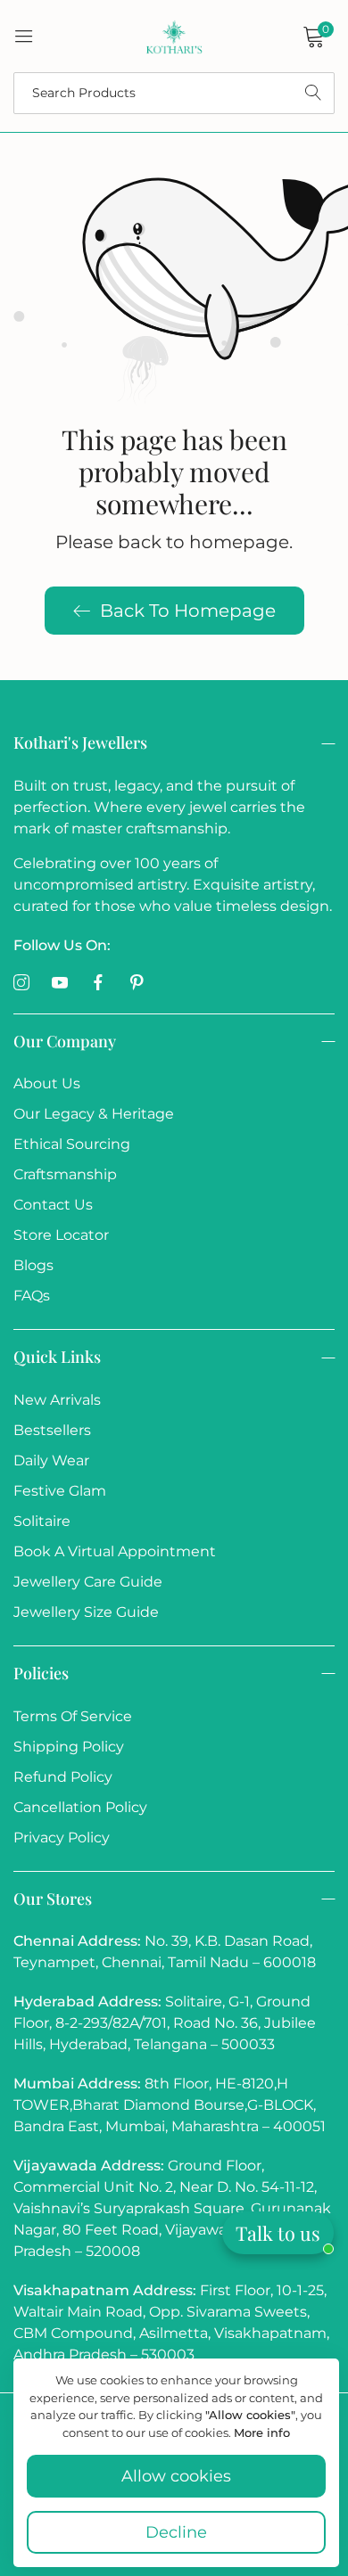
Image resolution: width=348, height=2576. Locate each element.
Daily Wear (51, 1460)
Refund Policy (63, 1777)
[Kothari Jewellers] (174, 36)
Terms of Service (73, 1716)
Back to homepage (188, 611)
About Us (47, 1083)
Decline (176, 2532)
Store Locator (61, 1235)
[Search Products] (313, 93)
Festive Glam (60, 1491)
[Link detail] (21, 983)
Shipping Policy (69, 1747)
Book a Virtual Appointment (115, 1551)
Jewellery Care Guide (88, 1582)
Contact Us (53, 1205)
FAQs (32, 1296)
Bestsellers (52, 1430)
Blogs (33, 1265)
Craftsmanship (65, 1174)
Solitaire (42, 1521)
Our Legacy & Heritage (94, 1114)
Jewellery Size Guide (86, 1612)
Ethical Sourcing (72, 1144)
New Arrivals (57, 1400)
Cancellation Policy (80, 1807)
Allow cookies (176, 2476)
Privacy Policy (62, 1838)
